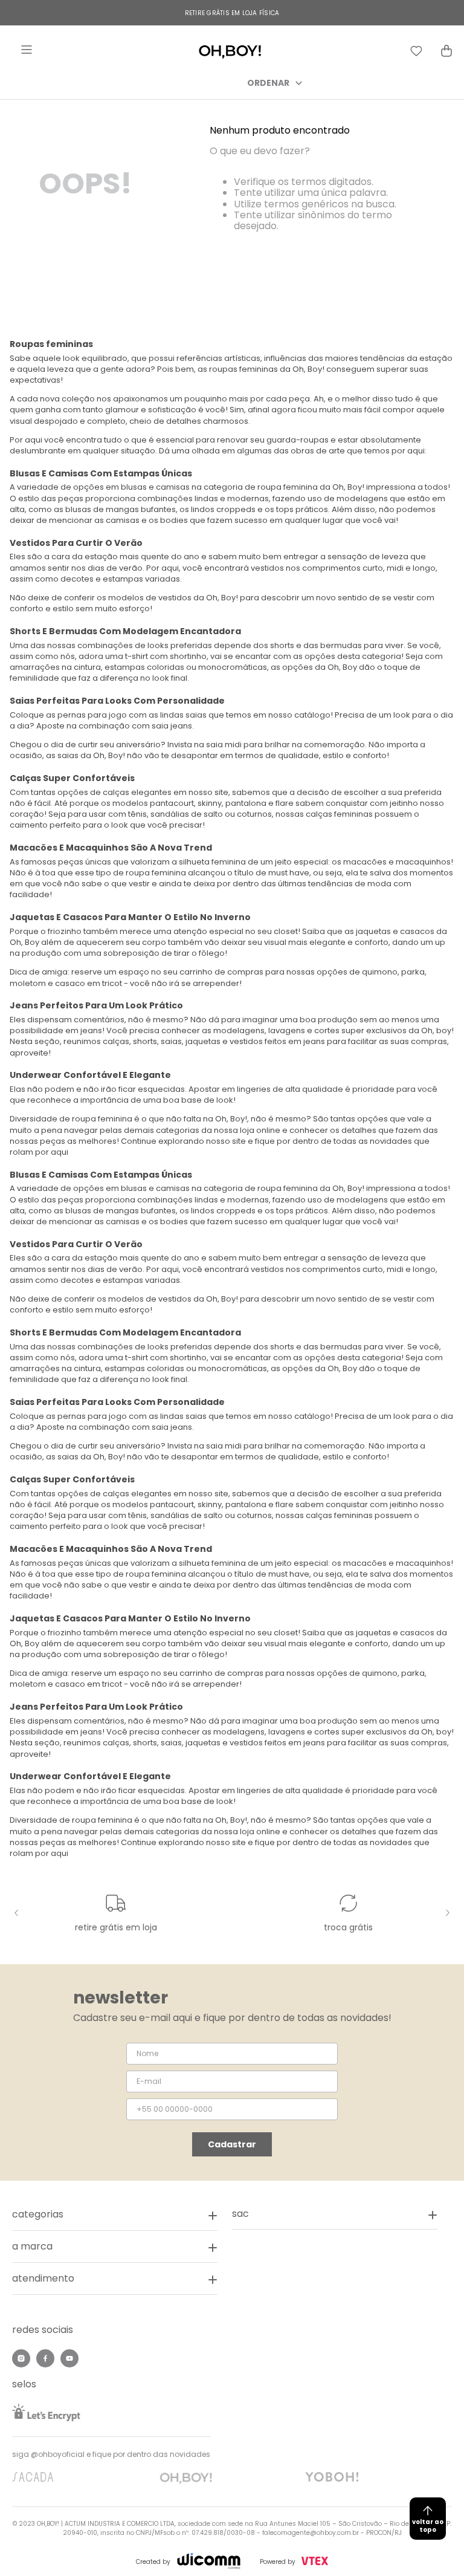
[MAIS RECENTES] (345, 83)
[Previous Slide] (18, 1913)
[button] (335, 2214)
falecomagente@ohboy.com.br (311, 2533)
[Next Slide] (446, 1913)
